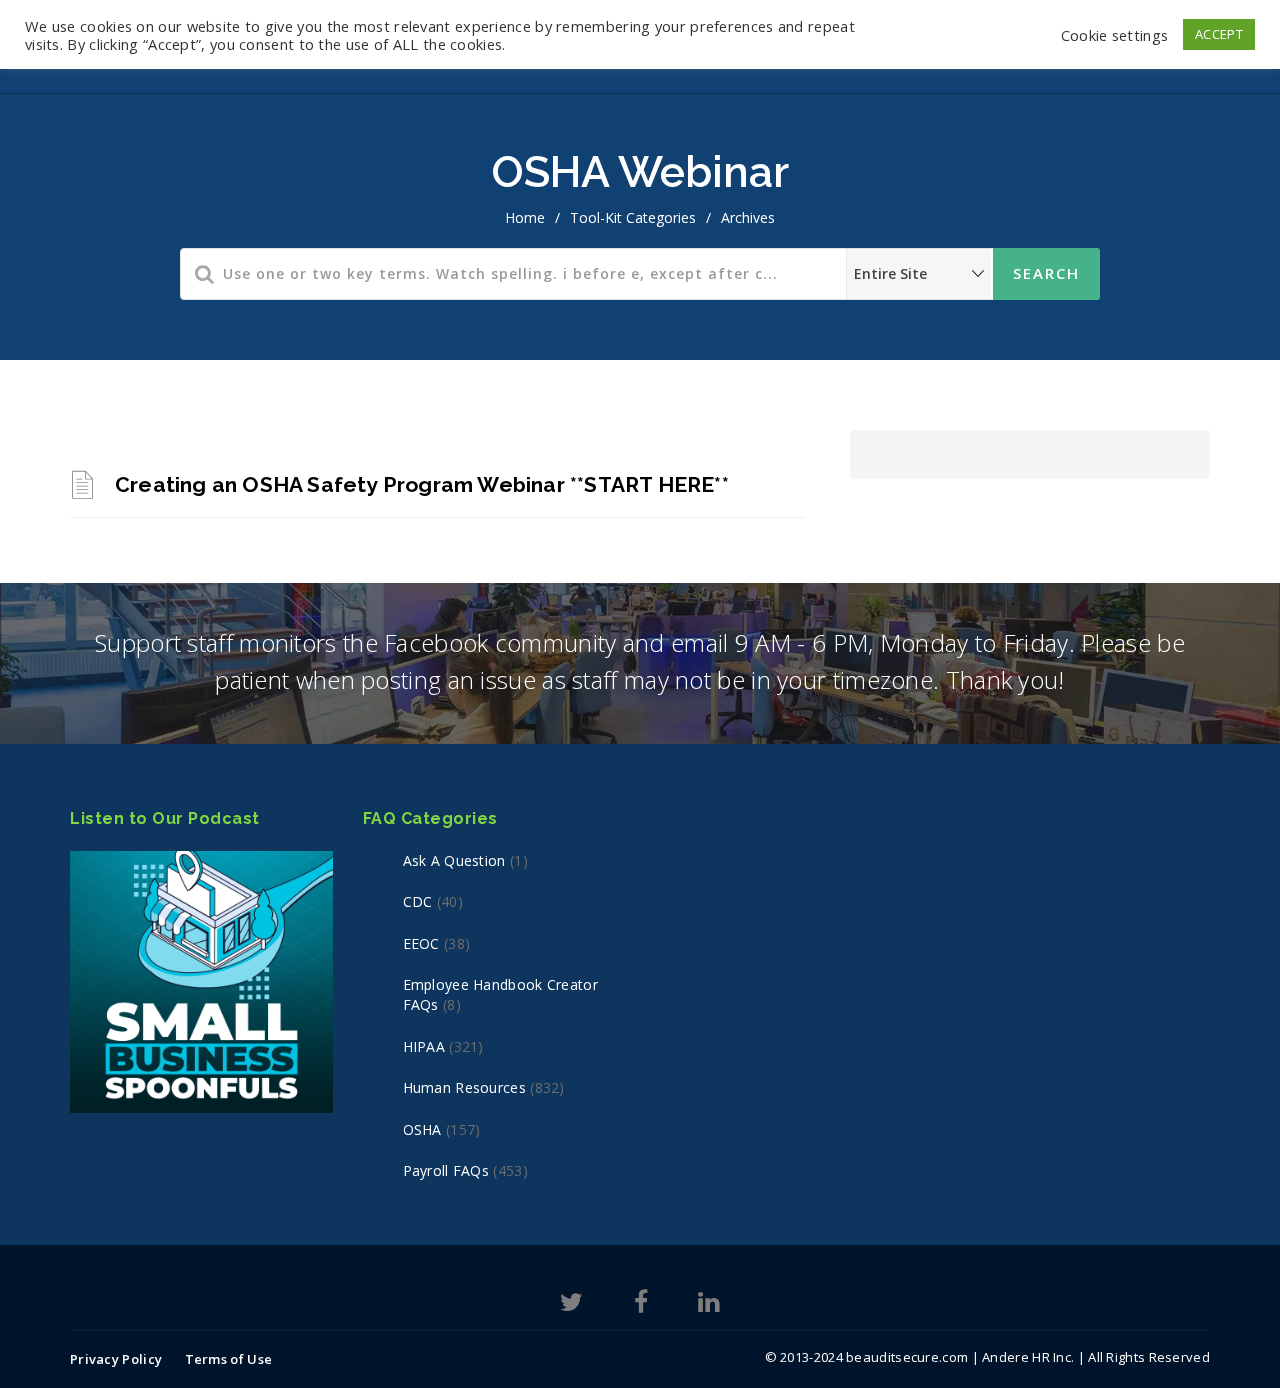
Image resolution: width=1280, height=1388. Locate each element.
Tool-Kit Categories (633, 217)
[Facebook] (641, 1305)
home (525, 217)
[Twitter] (571, 1305)
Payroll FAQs (446, 1170)
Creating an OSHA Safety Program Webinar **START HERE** (422, 484)
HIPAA (424, 1046)
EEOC (421, 943)
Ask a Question (454, 860)
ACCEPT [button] (1219, 34)
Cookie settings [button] (1115, 35)
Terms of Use (229, 1359)
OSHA (422, 1129)
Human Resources (465, 1087)
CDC (418, 901)
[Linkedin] (708, 1305)
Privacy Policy (116, 1359)
